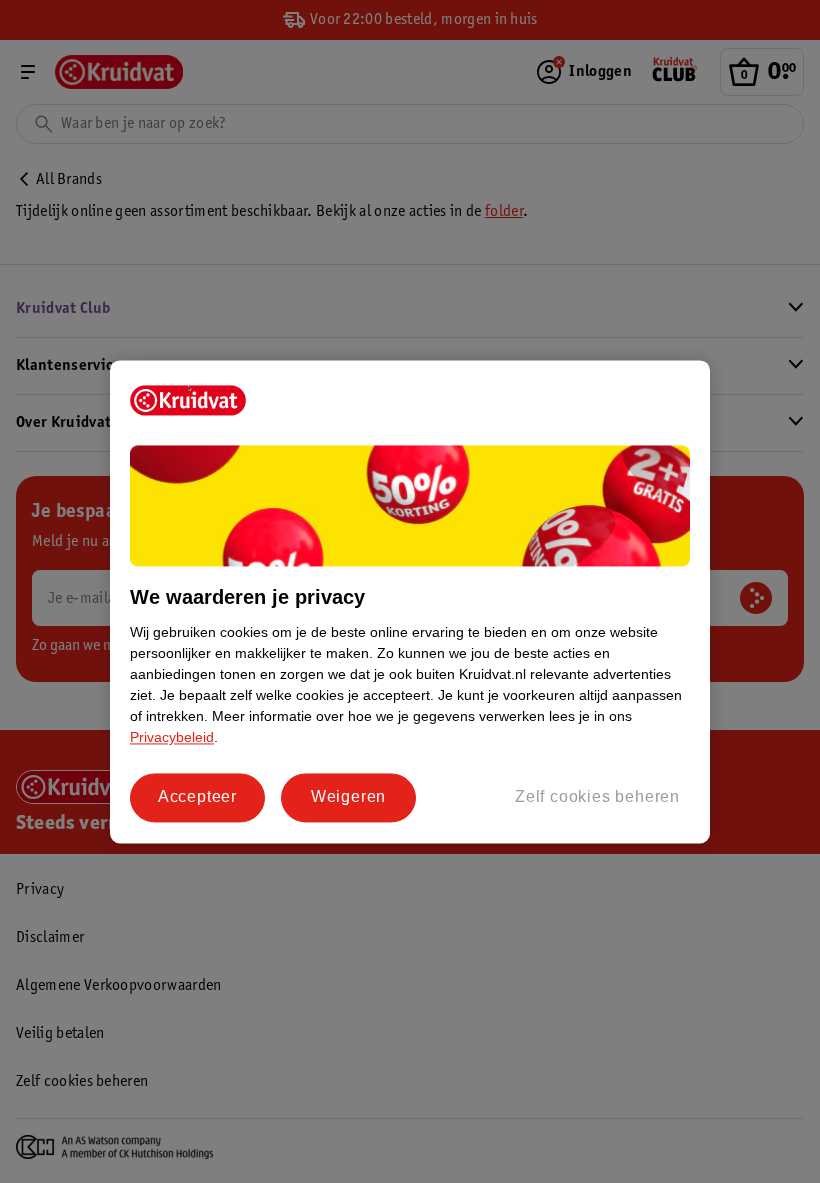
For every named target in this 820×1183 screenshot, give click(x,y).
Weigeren (348, 797)
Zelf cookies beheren (597, 797)
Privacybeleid (172, 738)
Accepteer (197, 797)
